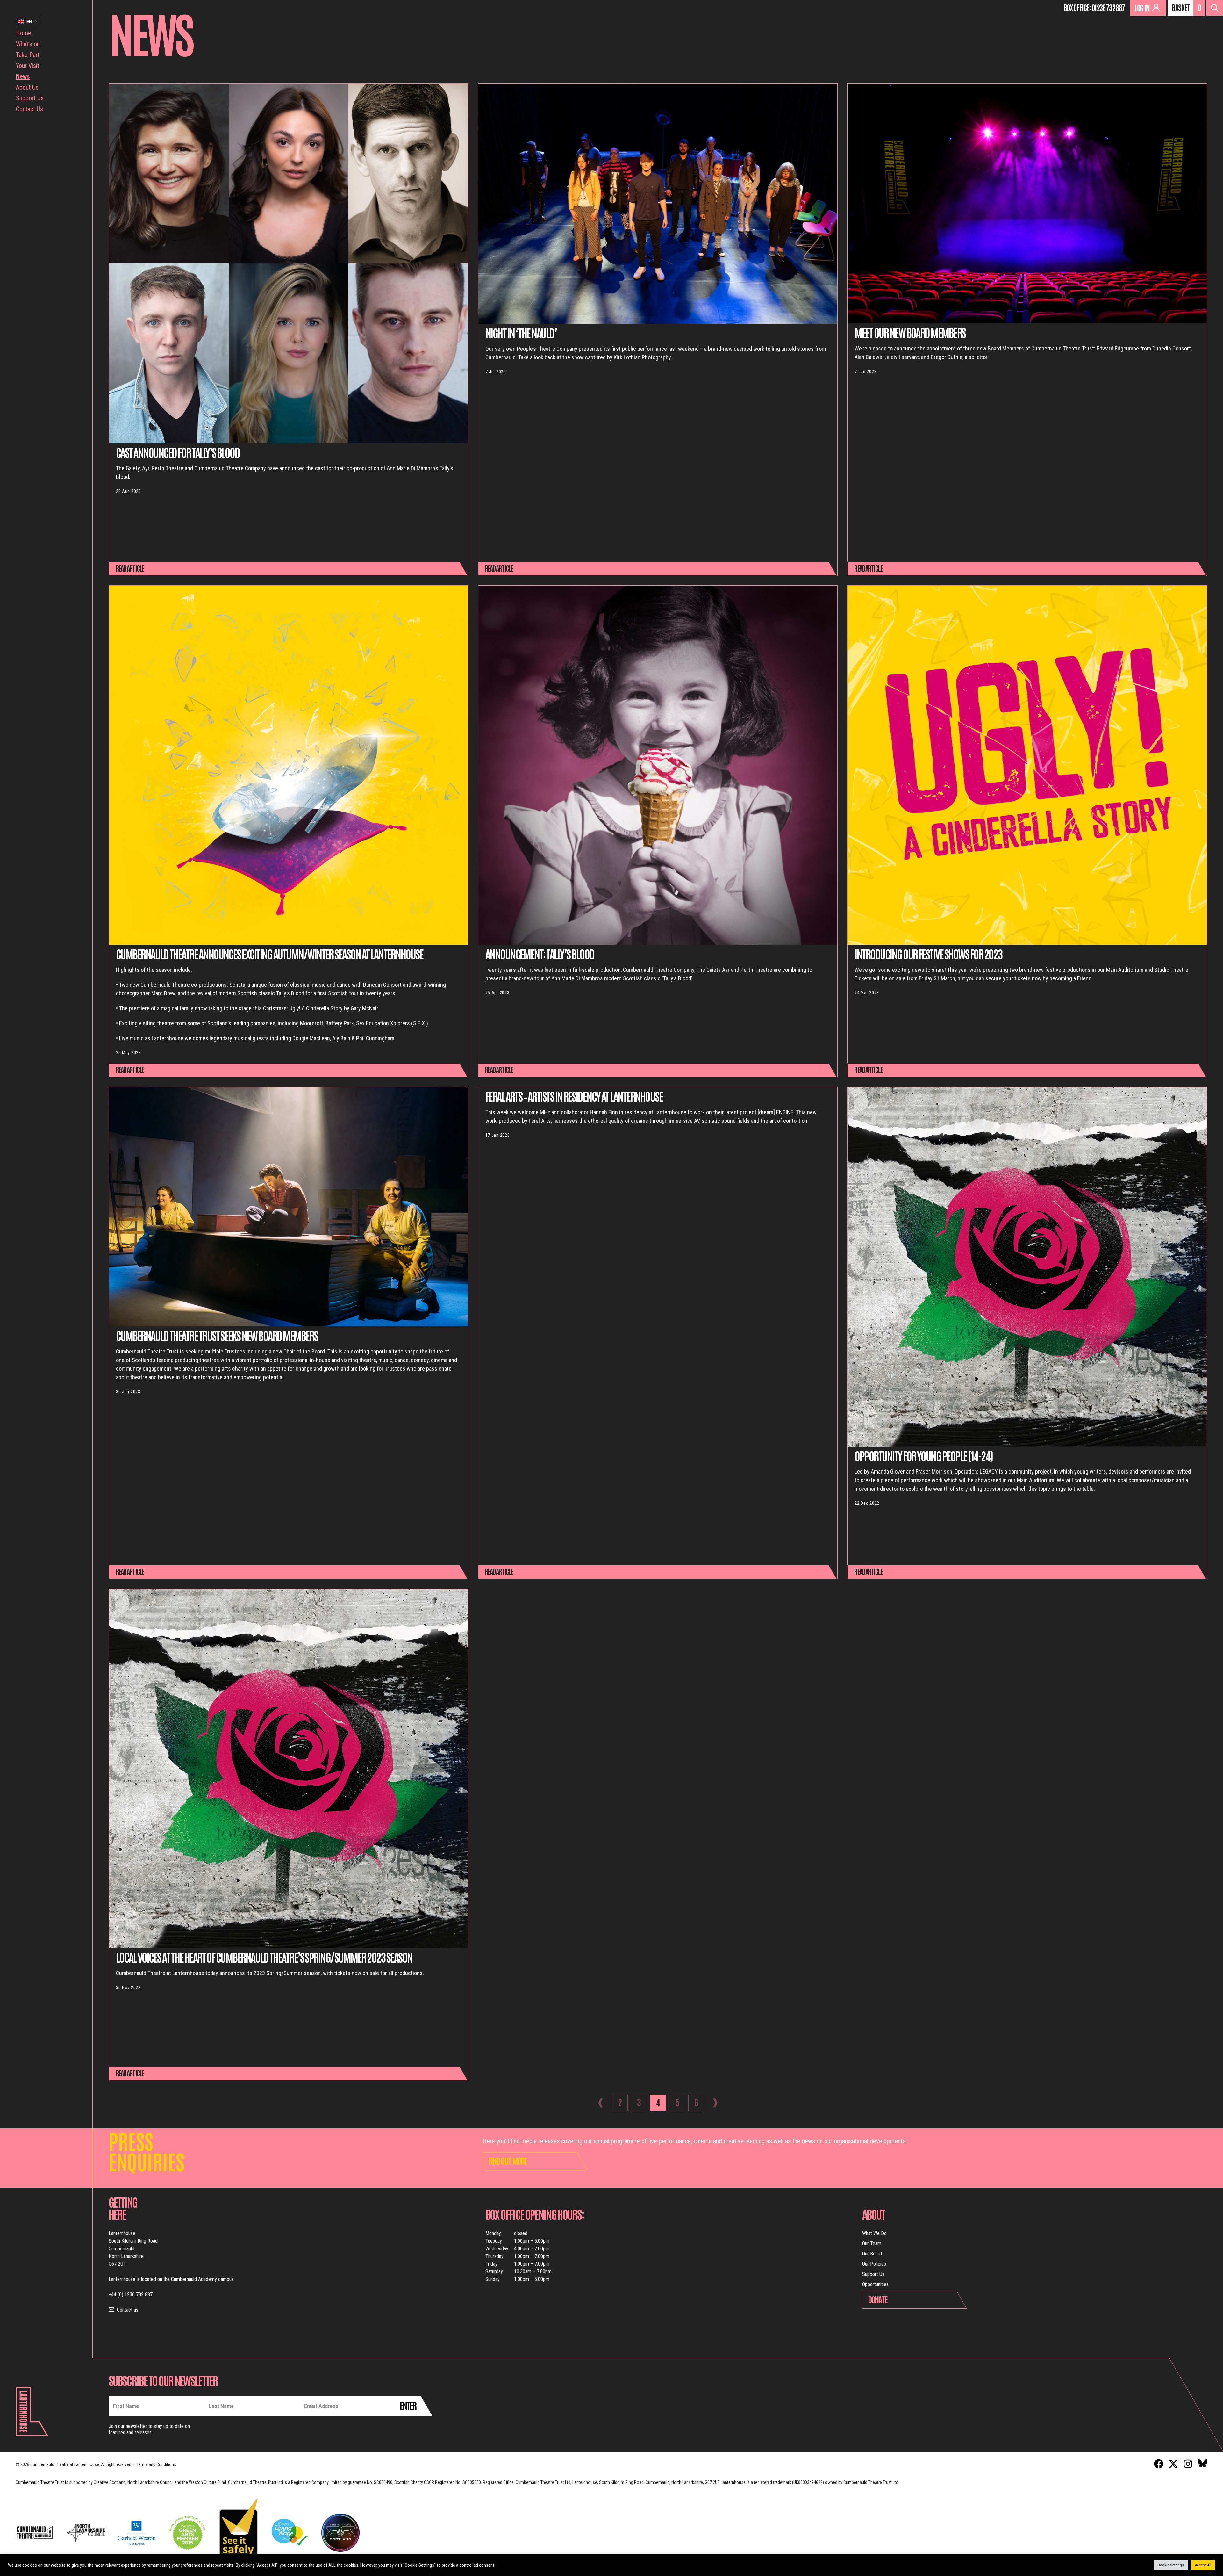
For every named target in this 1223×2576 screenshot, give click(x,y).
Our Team (872, 2244)
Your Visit (28, 66)
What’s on (28, 44)
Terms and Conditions (156, 2464)
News (23, 76)
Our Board (872, 2254)
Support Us (30, 98)
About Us (27, 87)
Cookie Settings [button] (1171, 2565)
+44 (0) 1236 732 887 (131, 2295)
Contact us (128, 2310)
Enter (408, 2405)
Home (24, 33)
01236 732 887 (1108, 7)
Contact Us (29, 109)
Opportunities (875, 2284)
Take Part (28, 55)
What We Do (874, 2233)
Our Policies (874, 2264)
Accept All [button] (1203, 2565)
